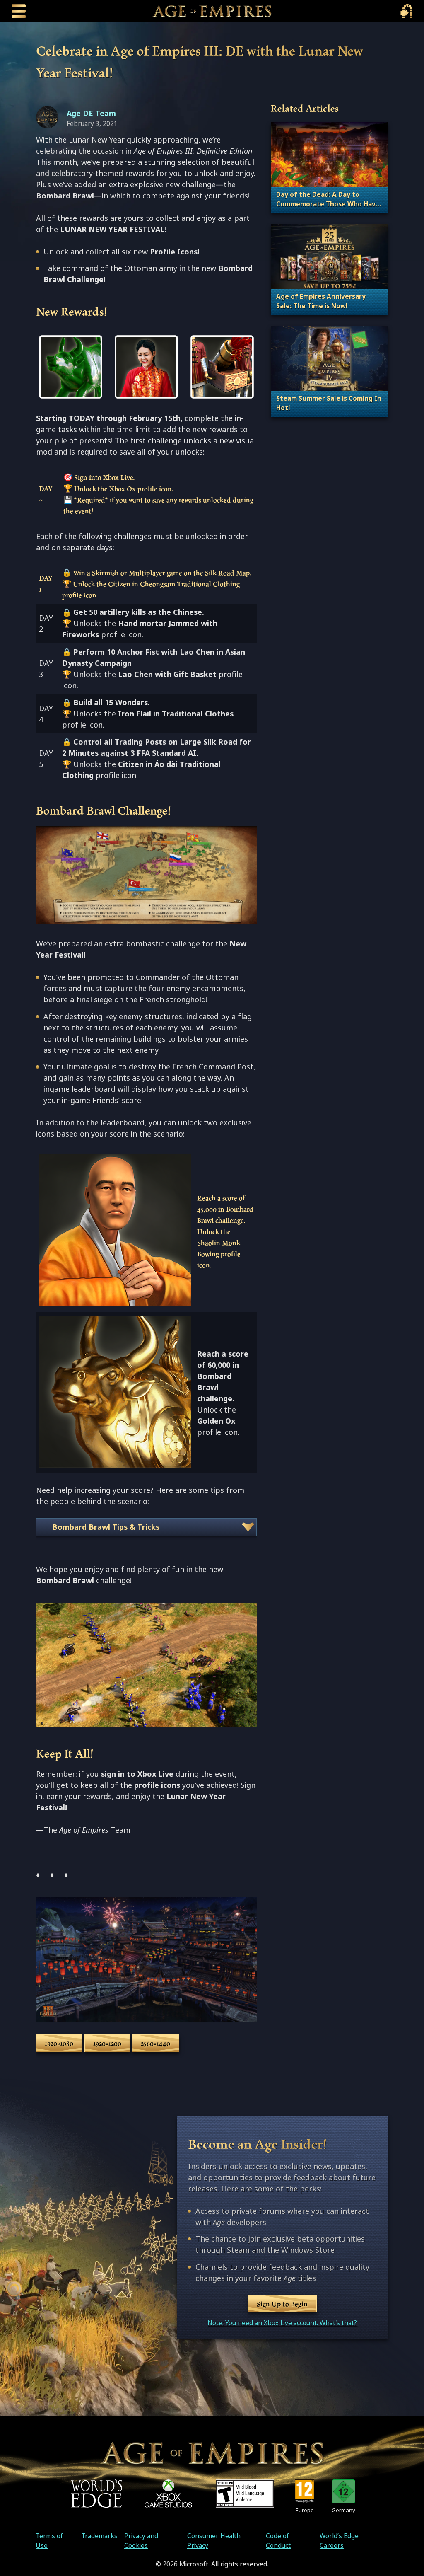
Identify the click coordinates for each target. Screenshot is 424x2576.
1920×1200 (107, 2043)
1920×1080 (59, 2043)
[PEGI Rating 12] (305, 2491)
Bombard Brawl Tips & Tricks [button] (106, 1527)
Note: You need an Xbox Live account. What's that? (282, 2323)
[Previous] (53, 367)
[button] (71, 367)
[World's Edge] (96, 2494)
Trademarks (99, 2536)
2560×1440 (155, 2043)
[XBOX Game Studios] (168, 2494)
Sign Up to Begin (282, 2304)
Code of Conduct (278, 2541)
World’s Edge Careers (339, 2541)
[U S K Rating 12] (343, 2491)
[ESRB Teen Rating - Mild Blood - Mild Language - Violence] (245, 2494)
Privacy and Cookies (141, 2541)
